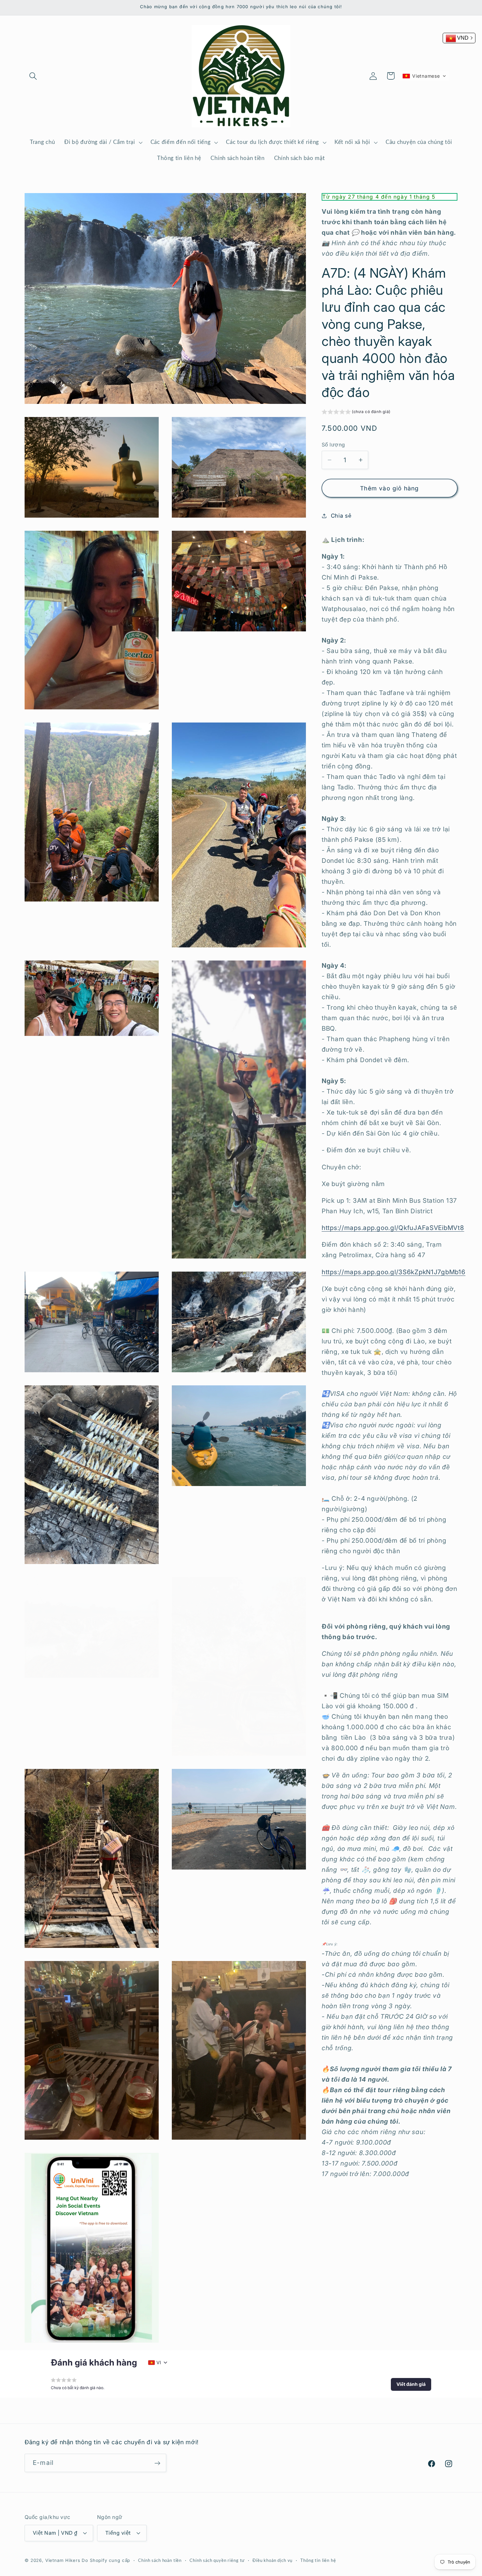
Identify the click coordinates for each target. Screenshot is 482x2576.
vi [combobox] (159, 2362)
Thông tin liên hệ (318, 2560)
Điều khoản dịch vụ (272, 2560)
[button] (33, 76)
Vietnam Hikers (63, 2560)
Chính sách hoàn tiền (160, 2560)
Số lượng (333, 445)
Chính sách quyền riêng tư (217, 2560)
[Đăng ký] (157, 2463)
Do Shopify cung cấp (106, 2560)
